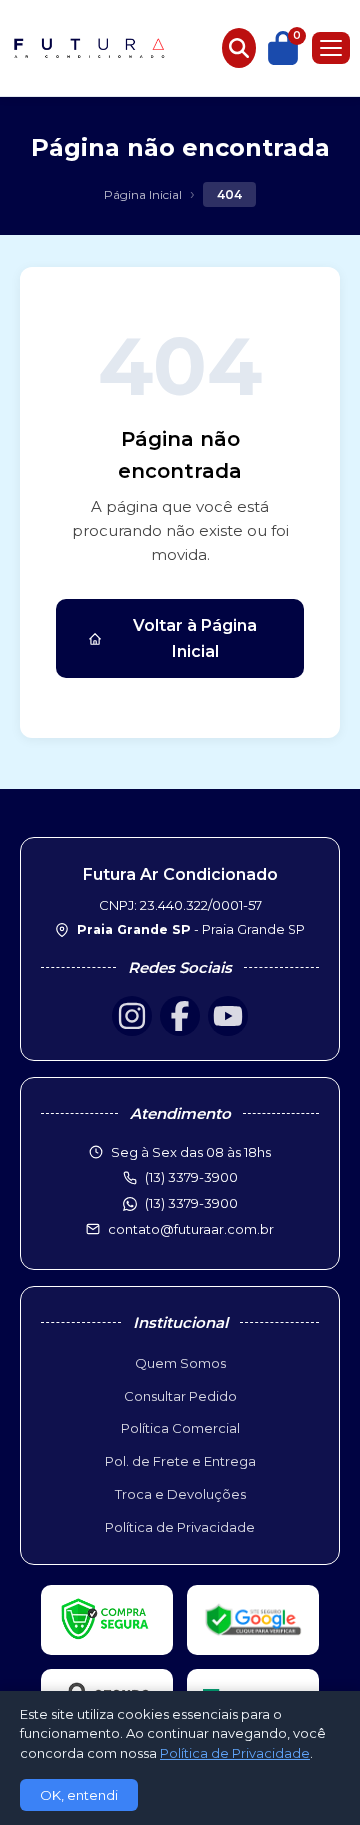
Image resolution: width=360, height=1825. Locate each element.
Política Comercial (180, 1428)
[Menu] (331, 48)
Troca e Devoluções (180, 1494)
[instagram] (132, 1016)
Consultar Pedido (180, 1396)
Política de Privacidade (180, 1527)
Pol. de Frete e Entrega (180, 1461)
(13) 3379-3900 (191, 1203)
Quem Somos (180, 1363)
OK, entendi (79, 1795)
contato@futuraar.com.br (191, 1229)
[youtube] (228, 1016)
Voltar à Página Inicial (195, 638)
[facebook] (180, 1016)
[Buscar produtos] (239, 48)
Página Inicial (143, 194)
